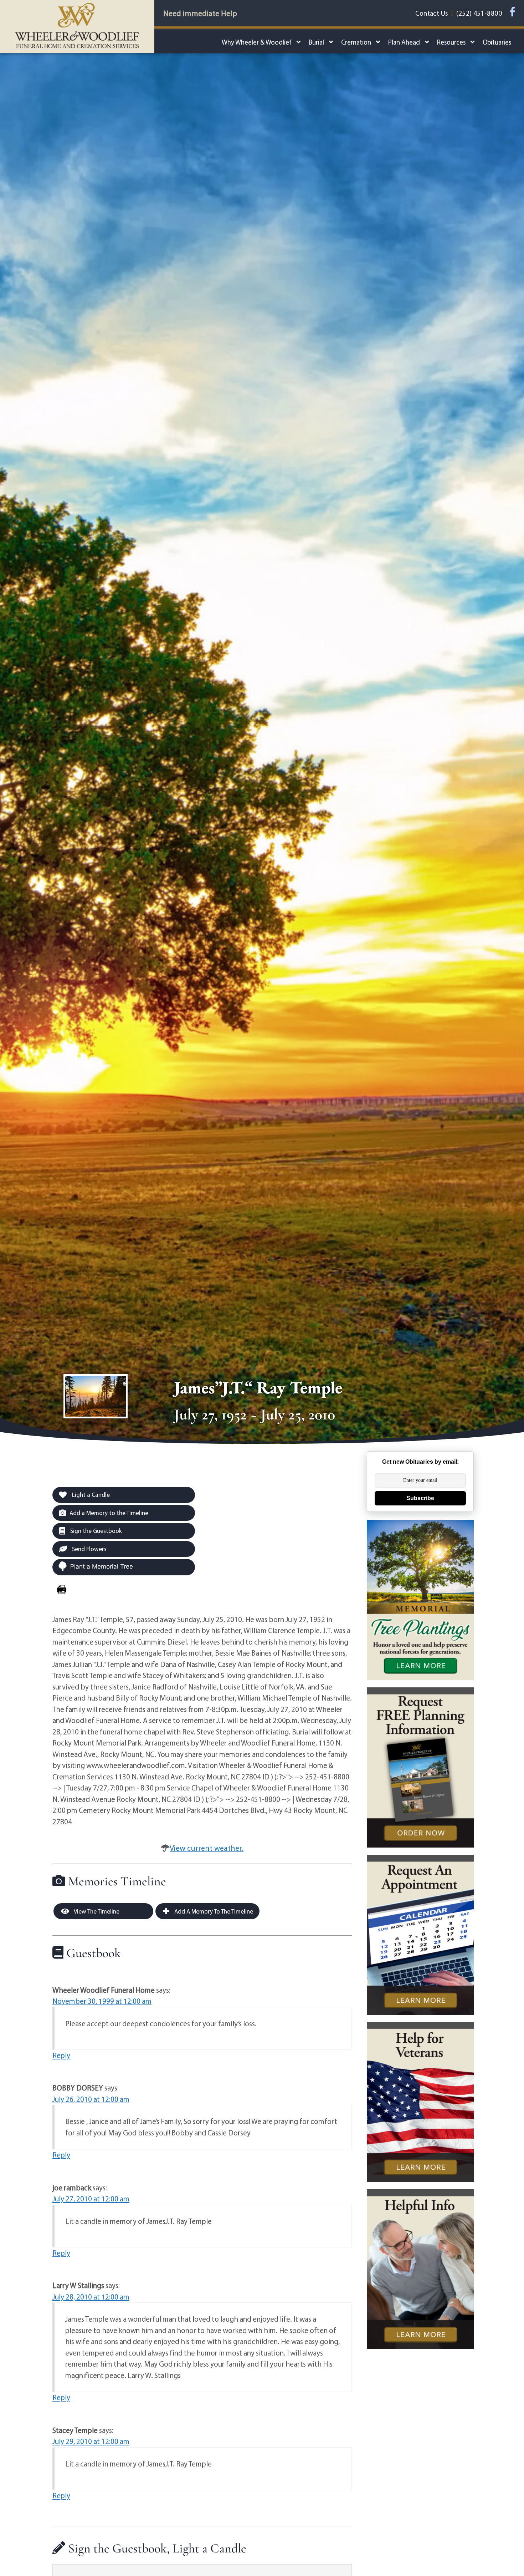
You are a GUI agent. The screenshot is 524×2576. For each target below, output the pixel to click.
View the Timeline (96, 1911)
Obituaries (497, 42)
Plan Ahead (404, 42)
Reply (61, 2055)
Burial (316, 42)
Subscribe (420, 1498)
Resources (451, 42)
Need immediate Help (200, 13)
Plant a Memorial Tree (102, 1566)
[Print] (62, 1590)
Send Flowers (89, 1549)
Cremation (356, 42)
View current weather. (207, 1848)
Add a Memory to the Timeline (109, 1513)
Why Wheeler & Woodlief (257, 42)
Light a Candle (90, 1495)
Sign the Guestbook (95, 1531)
